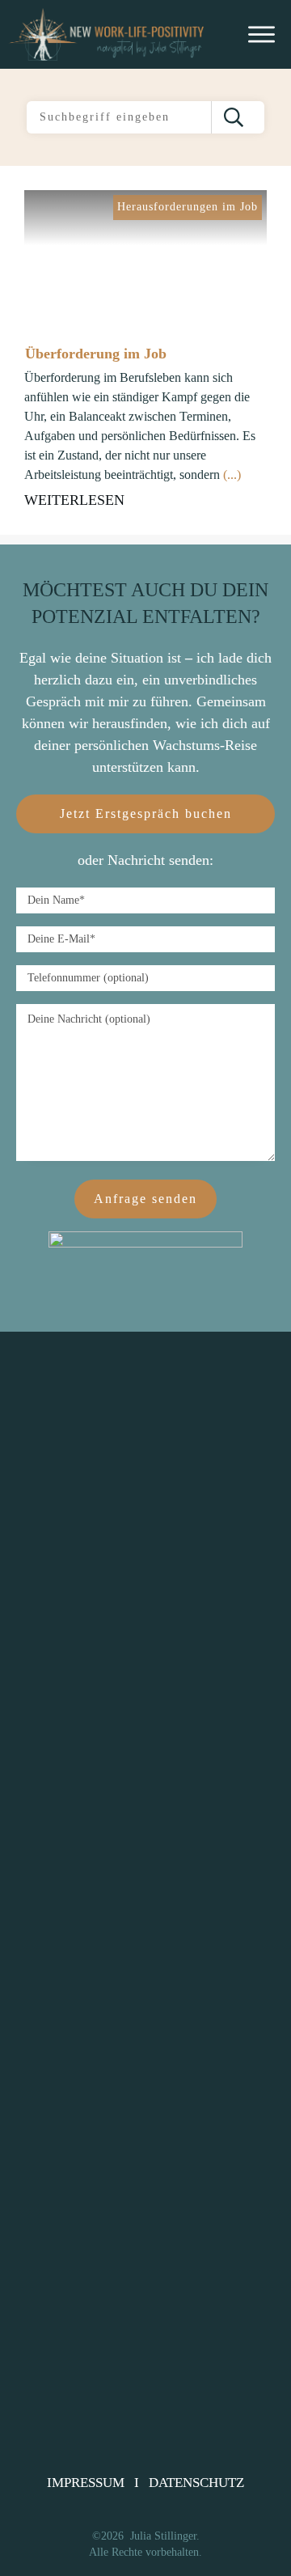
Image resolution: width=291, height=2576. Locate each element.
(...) (232, 475)
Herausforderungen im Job (188, 207)
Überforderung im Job (96, 354)
